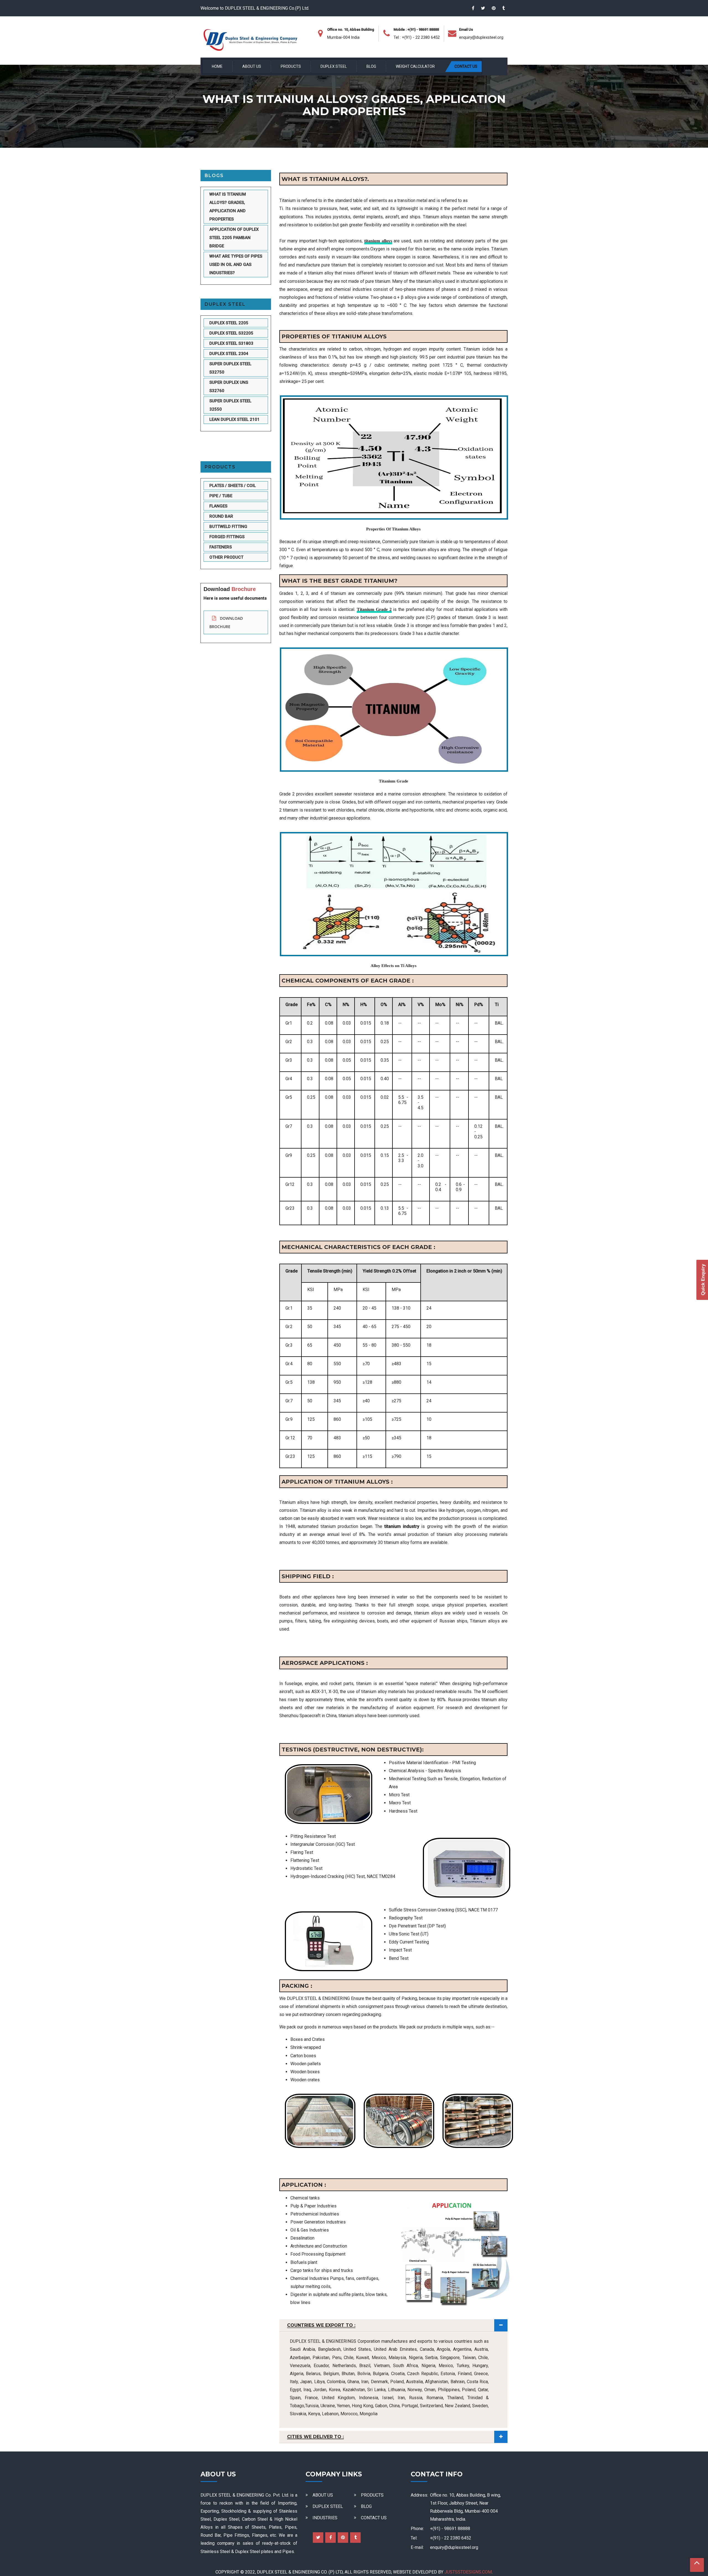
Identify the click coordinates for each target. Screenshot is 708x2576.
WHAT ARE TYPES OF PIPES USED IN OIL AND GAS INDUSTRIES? (236, 265)
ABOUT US (252, 66)
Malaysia (397, 2358)
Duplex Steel (225, 304)
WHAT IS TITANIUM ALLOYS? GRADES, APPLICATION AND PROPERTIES (228, 207)
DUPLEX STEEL (334, 66)
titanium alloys (378, 241)
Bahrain (458, 2382)
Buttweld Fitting (228, 527)
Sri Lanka (376, 2390)
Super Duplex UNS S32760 (229, 387)
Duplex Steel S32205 (231, 333)
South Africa (405, 2366)
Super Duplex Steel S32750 (230, 368)
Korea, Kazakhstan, (348, 2390)
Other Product (226, 558)
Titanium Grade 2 (374, 609)
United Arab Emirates (395, 2349)
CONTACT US (466, 66)
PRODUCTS (291, 66)
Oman (430, 2390)
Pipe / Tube (221, 496)
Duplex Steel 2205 (229, 323)
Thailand (455, 2398)
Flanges (218, 506)
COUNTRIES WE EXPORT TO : (321, 2325)
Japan (306, 2382)
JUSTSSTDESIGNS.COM (468, 2572)
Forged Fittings (227, 537)
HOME (217, 66)
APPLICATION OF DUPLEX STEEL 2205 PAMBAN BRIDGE (234, 238)
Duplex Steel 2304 (229, 354)
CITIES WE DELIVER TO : (315, 2437)
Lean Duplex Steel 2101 (235, 419)
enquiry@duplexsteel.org (481, 37)
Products (220, 467)
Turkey (463, 2366)
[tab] (393, 2325)
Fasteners (221, 547)
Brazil (365, 2366)
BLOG (371, 66)
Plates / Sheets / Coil (233, 486)
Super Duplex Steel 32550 (230, 405)
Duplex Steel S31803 (231, 343)
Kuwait (362, 2358)
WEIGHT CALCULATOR (415, 66)
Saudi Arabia (302, 2349)
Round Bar (221, 517)
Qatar (483, 2390)
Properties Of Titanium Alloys (393, 529)
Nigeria (428, 2366)
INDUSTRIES (325, 2518)
